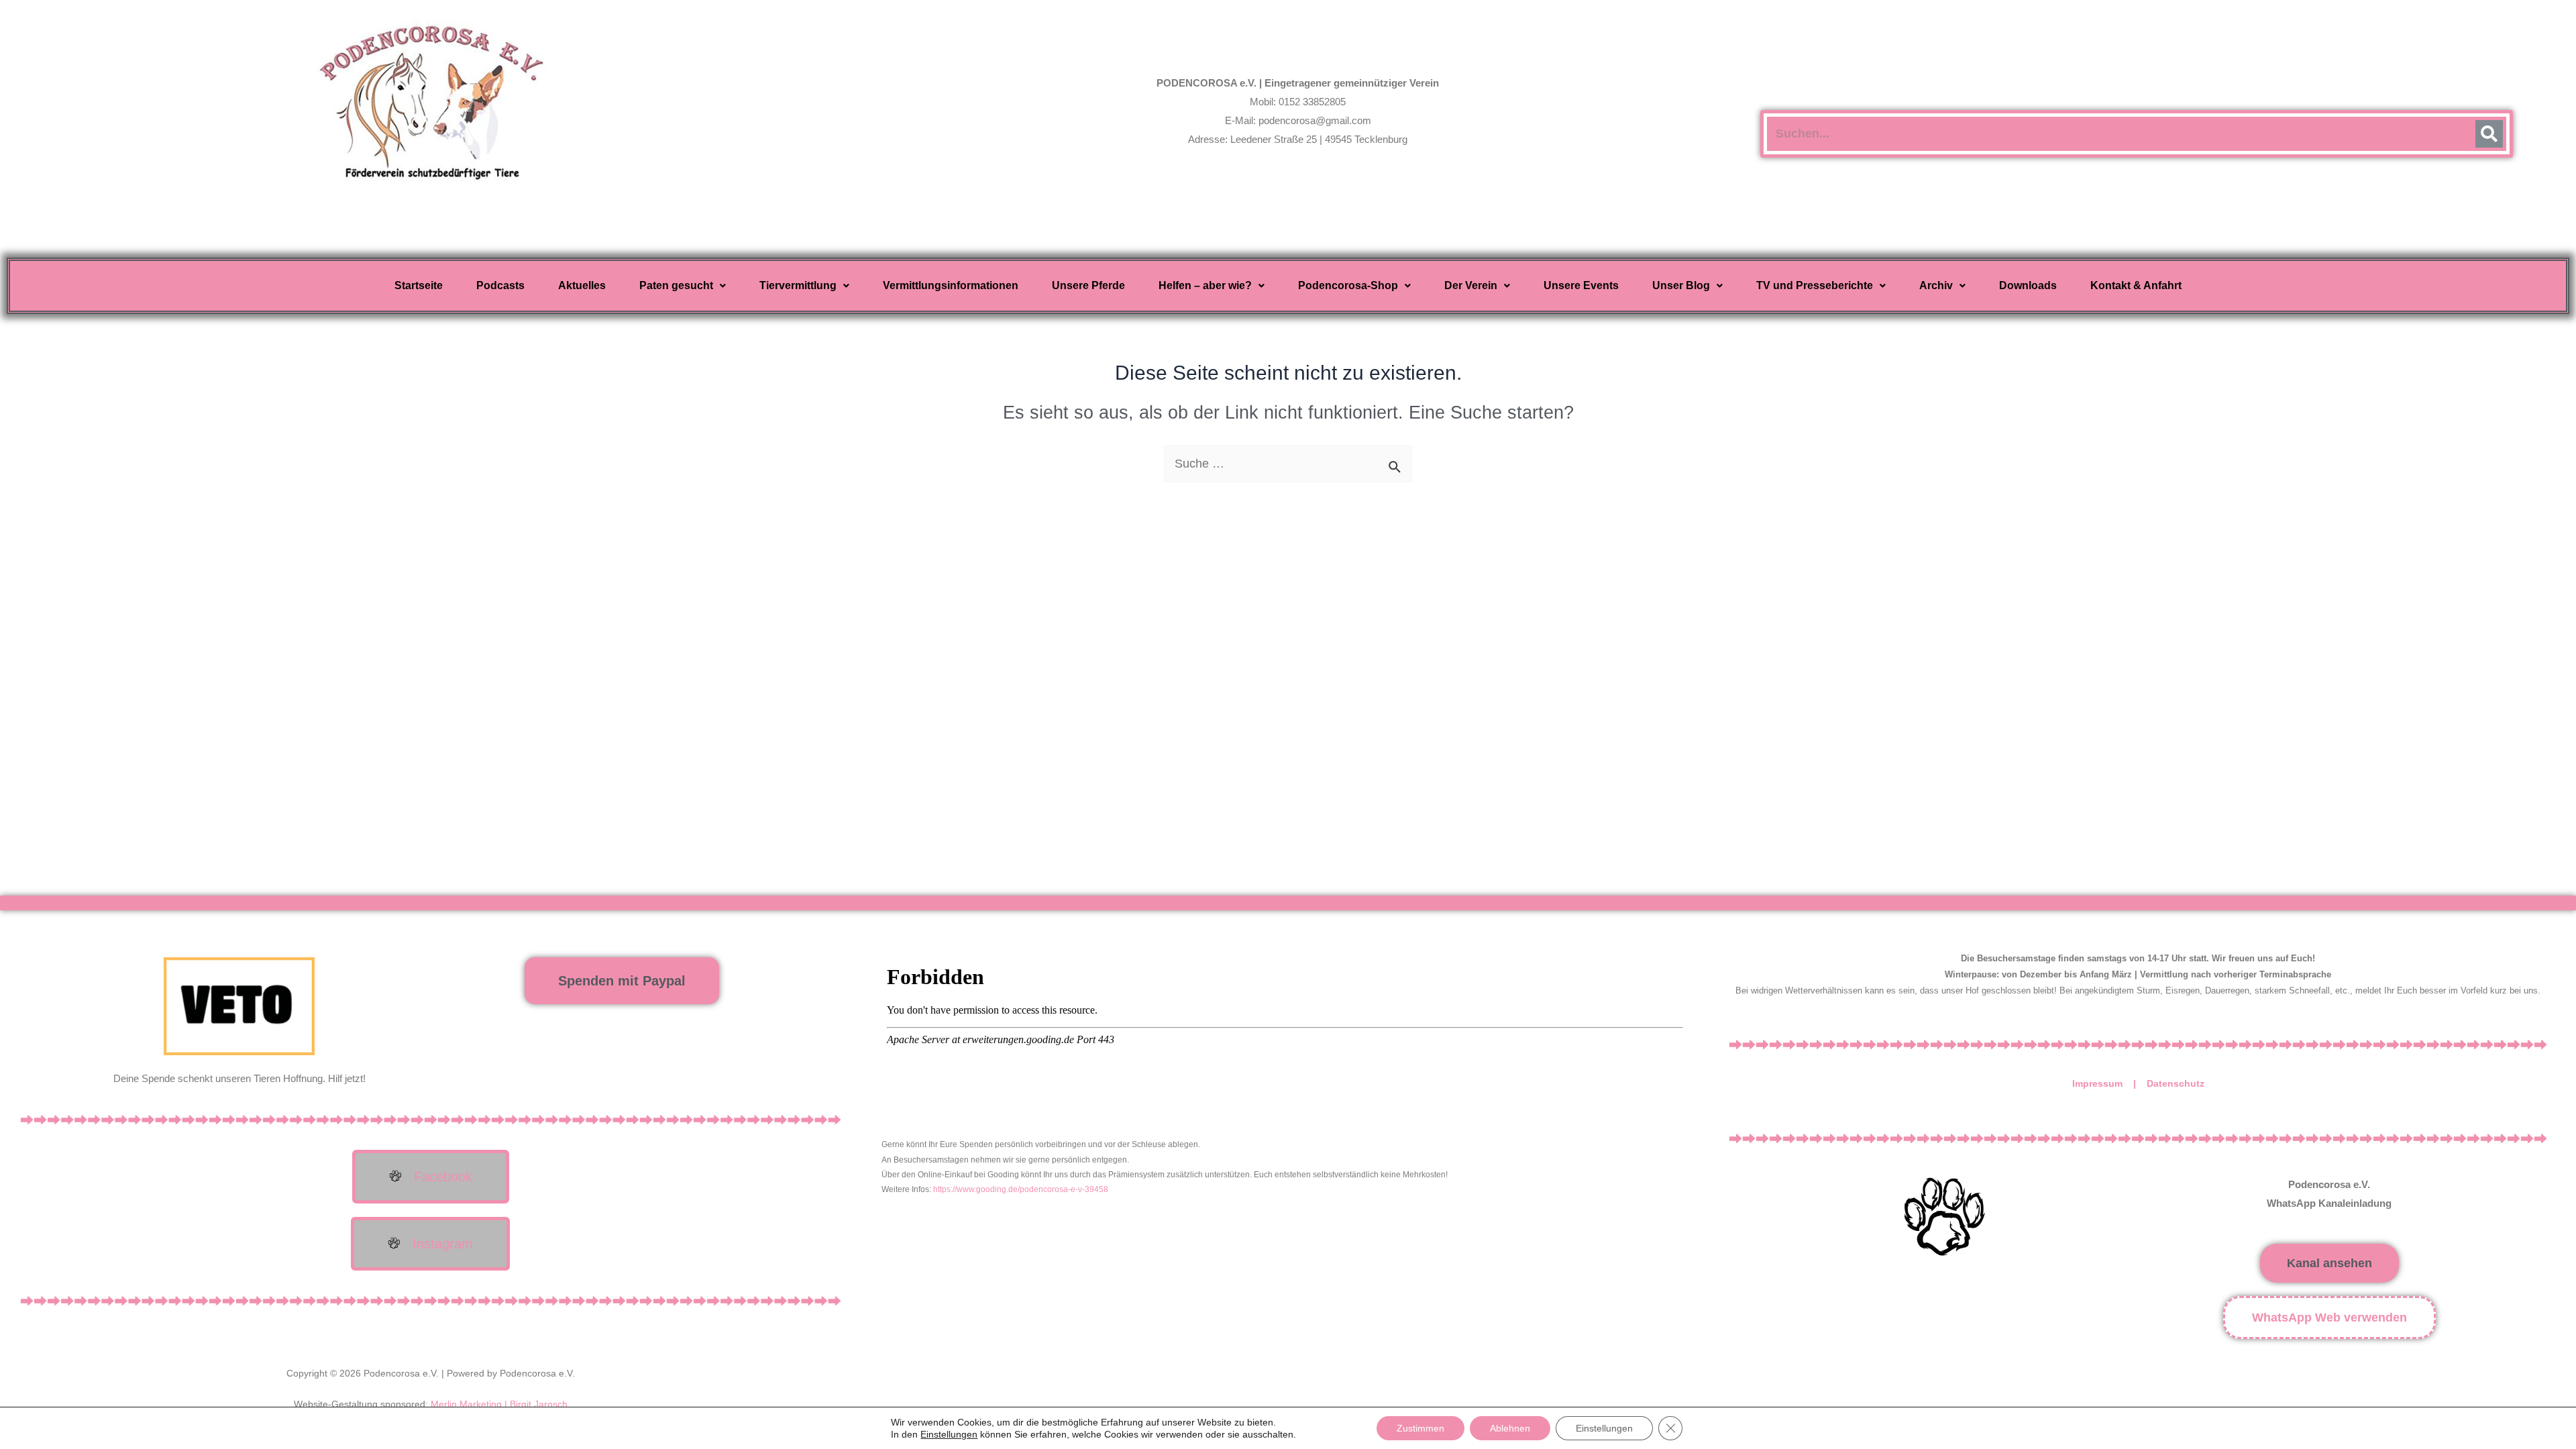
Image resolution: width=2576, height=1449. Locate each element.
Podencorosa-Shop (1348, 285)
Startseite (419, 285)
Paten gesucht (676, 285)
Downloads (2028, 285)
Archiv (1936, 285)
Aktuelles (582, 285)
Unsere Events (1581, 285)
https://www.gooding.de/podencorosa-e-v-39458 (1021, 1189)
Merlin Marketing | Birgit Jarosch (499, 1404)
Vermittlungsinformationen (951, 285)
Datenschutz (2176, 1083)
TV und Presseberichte (1815, 285)
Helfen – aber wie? (1205, 285)
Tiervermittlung (798, 285)
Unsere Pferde (1088, 285)
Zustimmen (1420, 1428)
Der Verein (1471, 285)
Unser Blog (1681, 285)
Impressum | (2109, 1083)
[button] (683, 286)
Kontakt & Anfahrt (2136, 285)
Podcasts (500, 285)
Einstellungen (949, 1434)
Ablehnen (1510, 1428)
